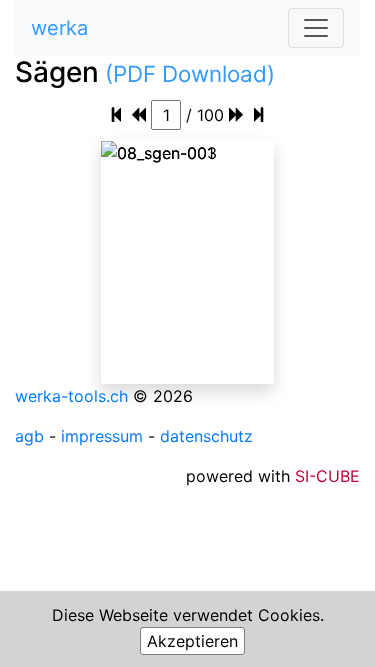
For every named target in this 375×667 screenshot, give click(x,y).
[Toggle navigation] (316, 28)
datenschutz (206, 436)
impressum (102, 436)
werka (59, 28)
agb (29, 436)
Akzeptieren (192, 641)
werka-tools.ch (71, 396)
